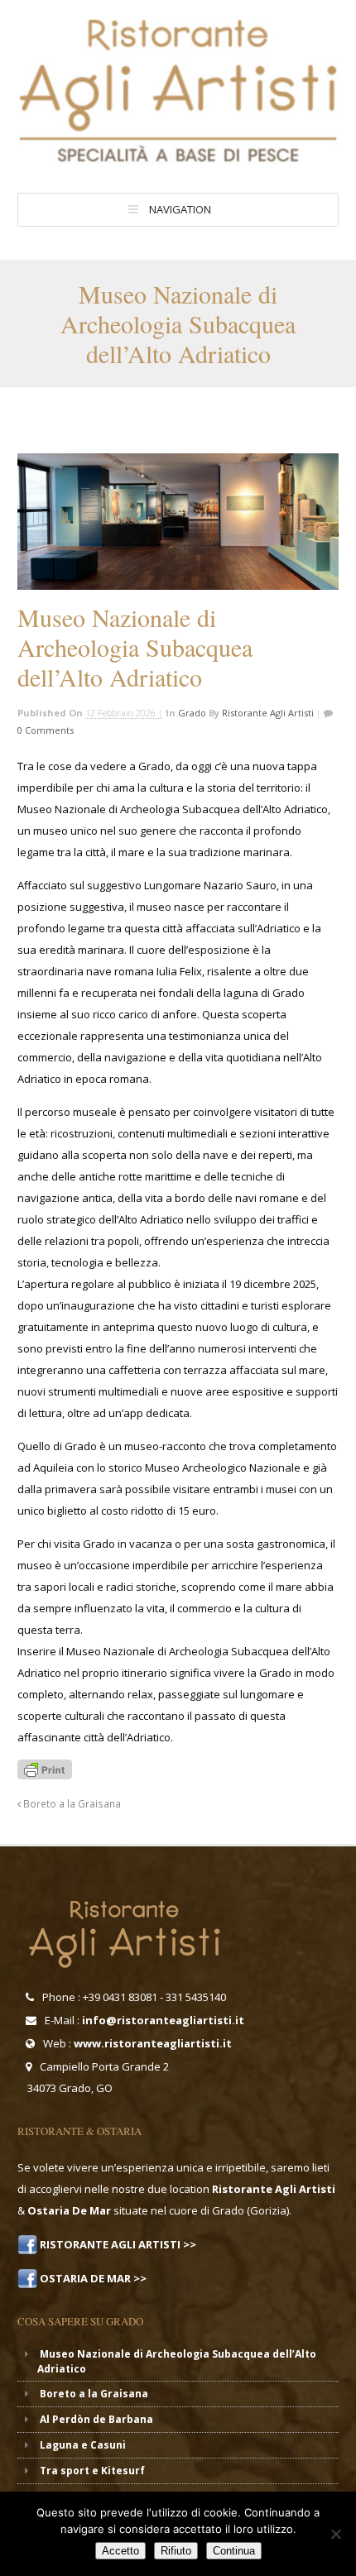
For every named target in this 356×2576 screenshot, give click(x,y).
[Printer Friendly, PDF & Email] (45, 1768)
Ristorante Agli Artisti (268, 713)
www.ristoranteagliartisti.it (153, 2043)
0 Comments (46, 730)
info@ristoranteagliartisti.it (163, 2020)
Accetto (120, 2551)
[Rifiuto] (335, 2534)
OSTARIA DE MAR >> (92, 2278)
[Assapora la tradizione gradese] (178, 158)
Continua (234, 2551)
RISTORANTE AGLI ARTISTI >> (117, 2244)
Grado (192, 713)
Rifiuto (176, 2551)
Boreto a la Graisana (71, 1803)
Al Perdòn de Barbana (96, 2419)
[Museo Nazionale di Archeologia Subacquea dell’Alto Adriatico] (178, 522)
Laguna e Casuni (83, 2445)
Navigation (180, 209)
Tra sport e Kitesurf (92, 2471)
